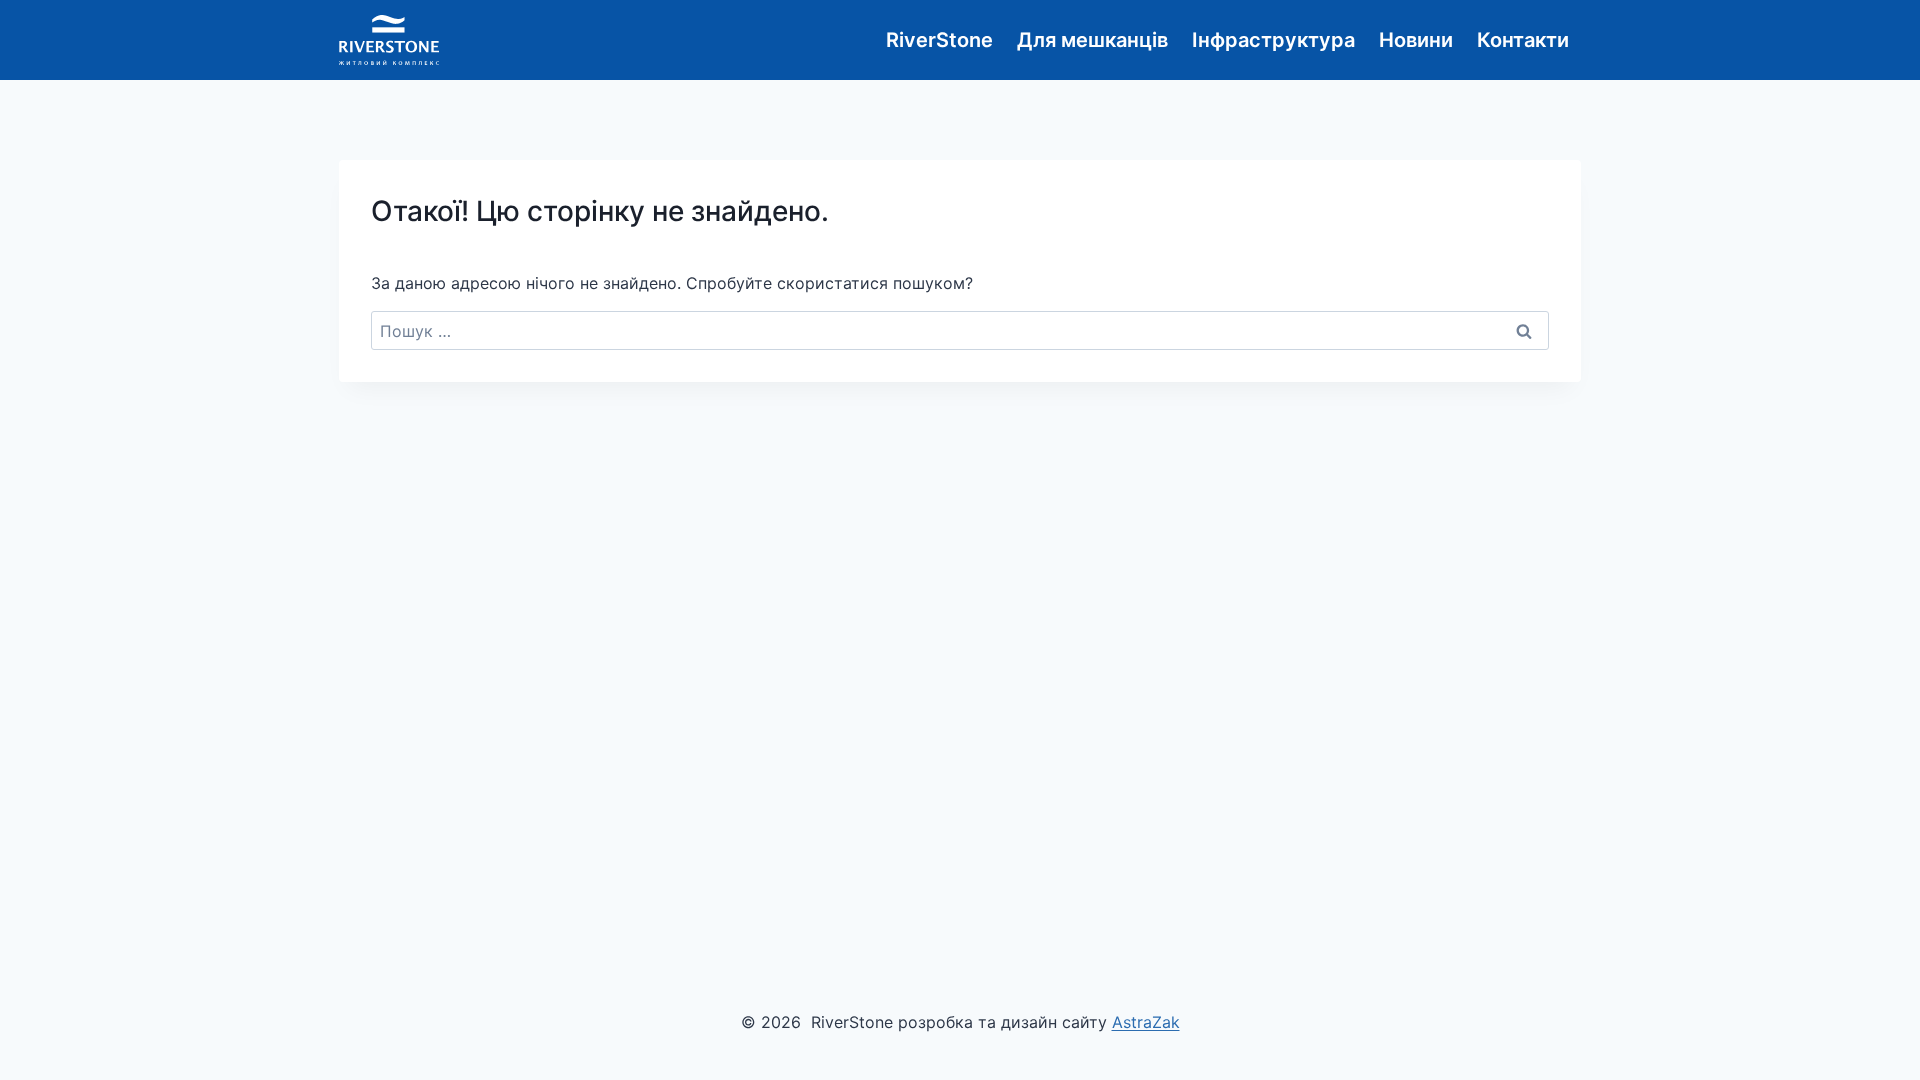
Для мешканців (1092, 40)
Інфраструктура (1273, 40)
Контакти (1523, 40)
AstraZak (1146, 1022)
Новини (1416, 40)
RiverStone (939, 40)
